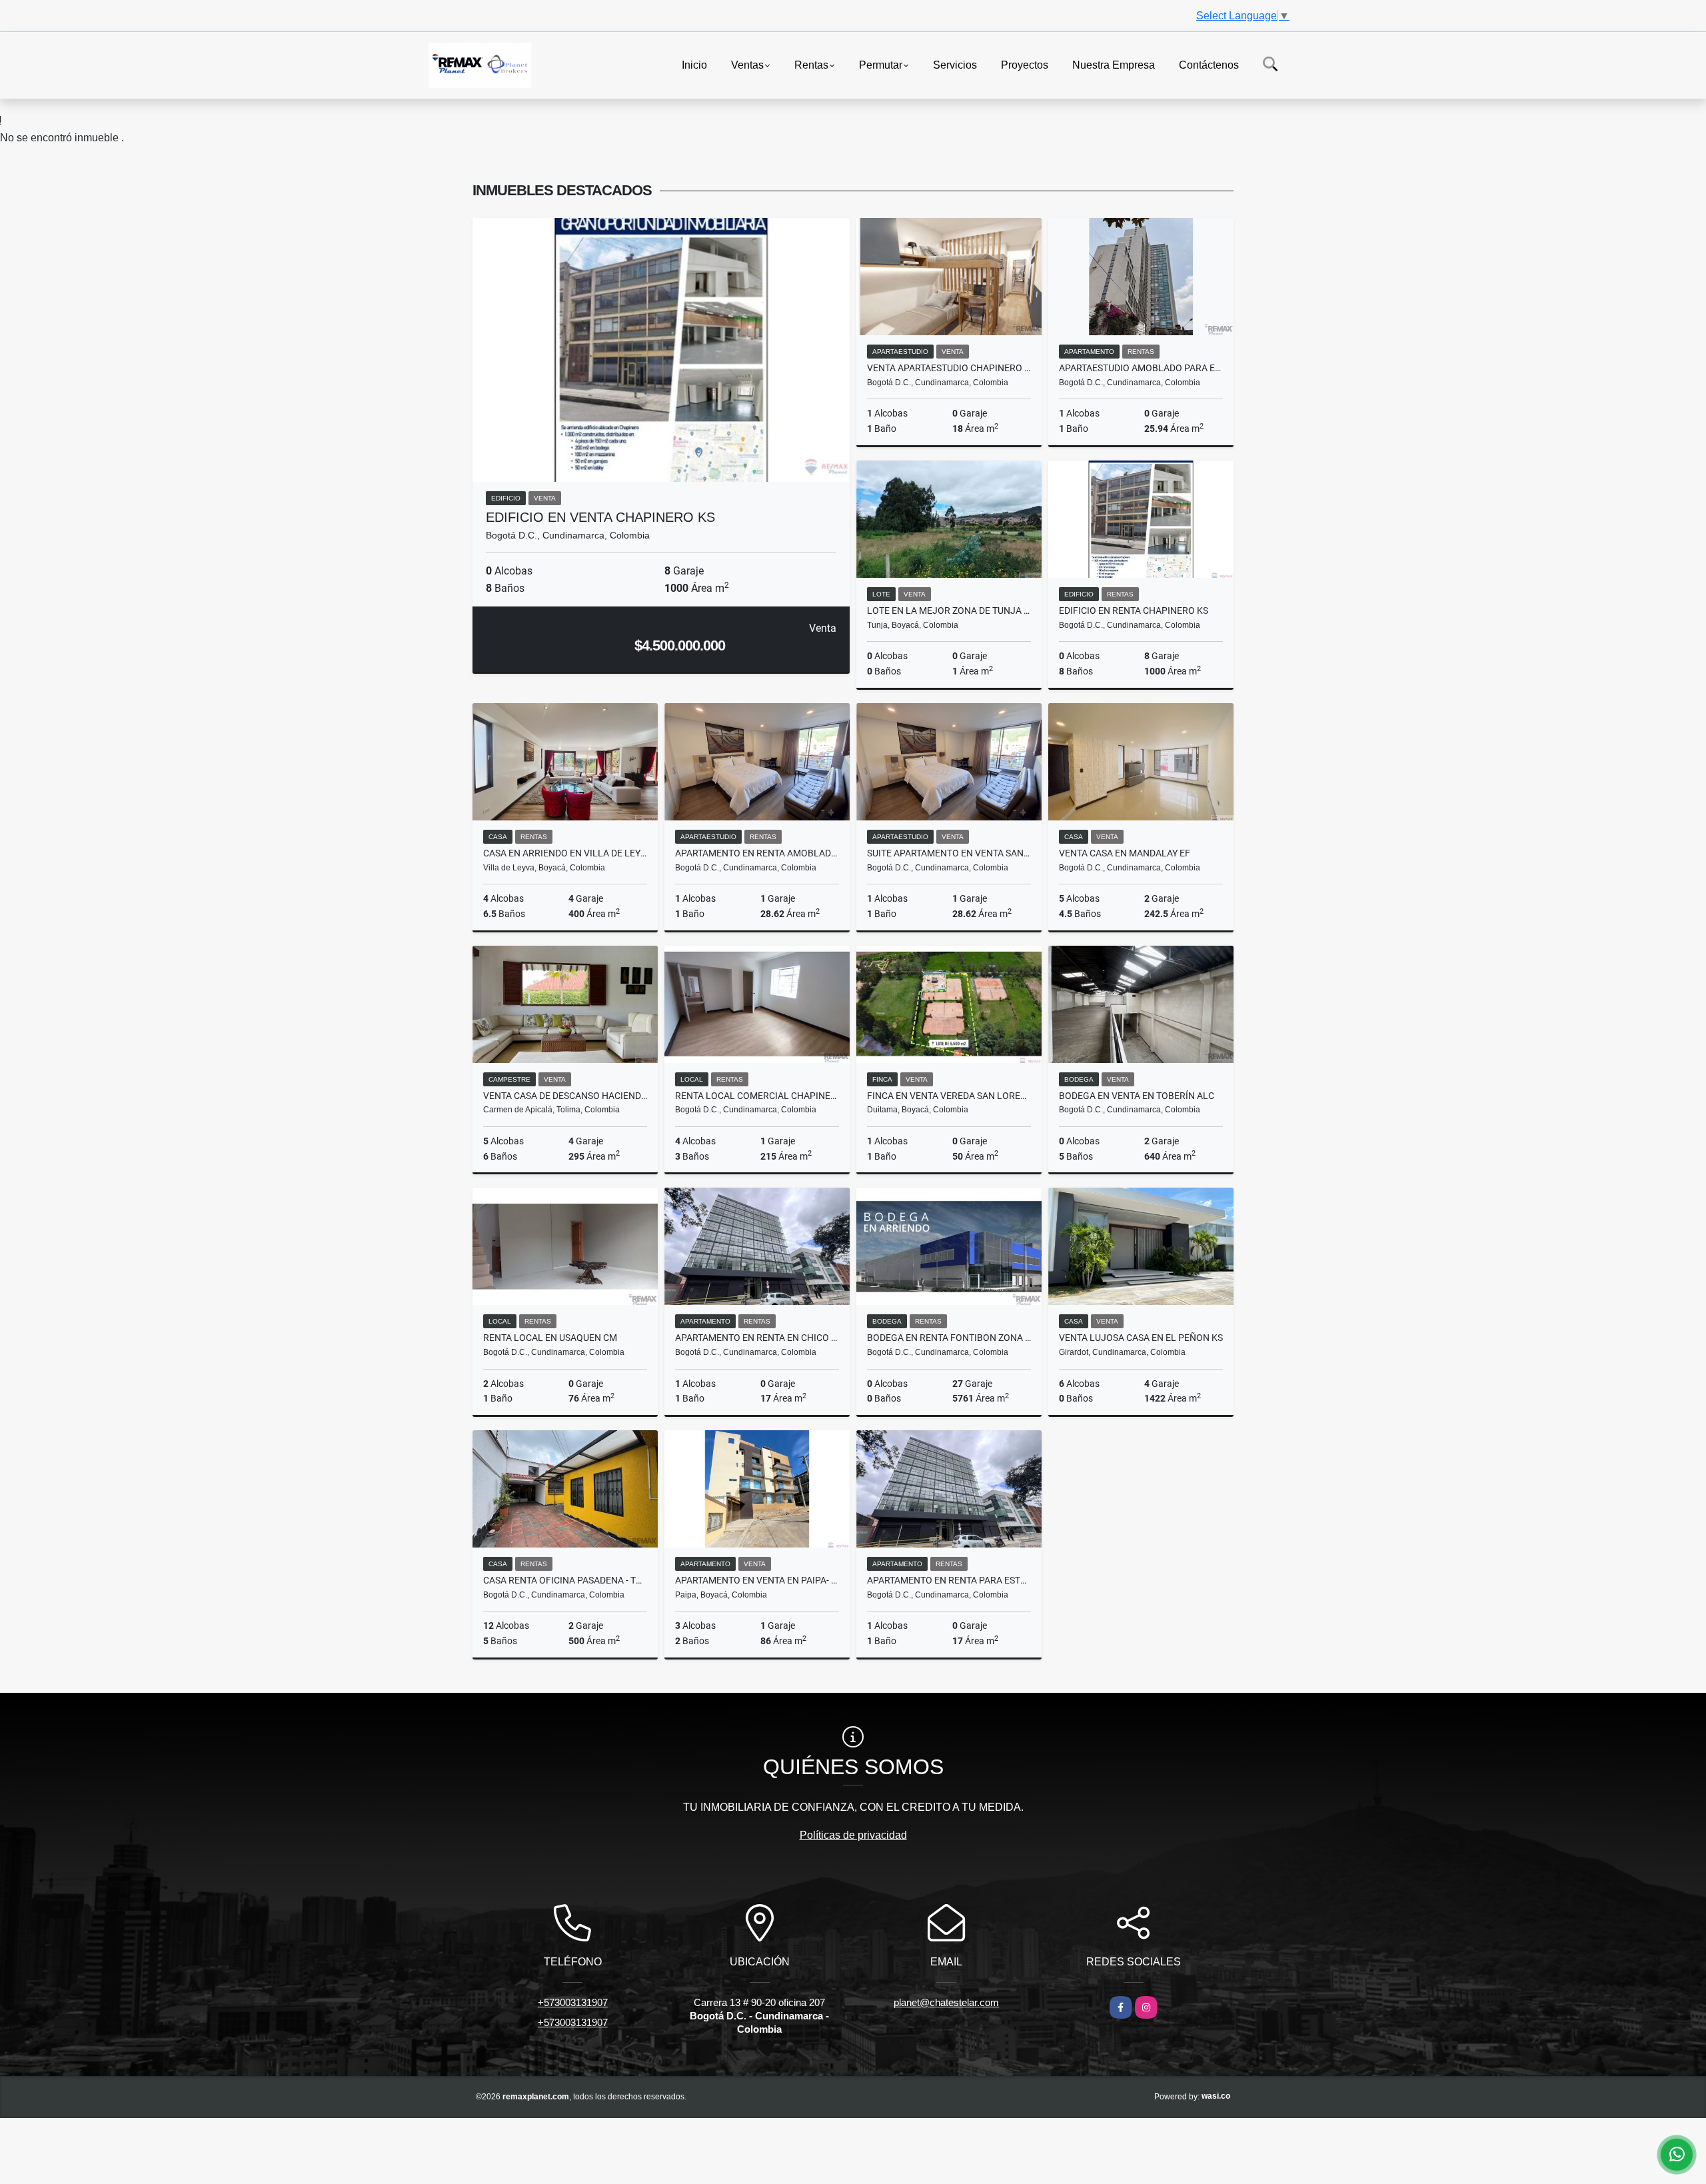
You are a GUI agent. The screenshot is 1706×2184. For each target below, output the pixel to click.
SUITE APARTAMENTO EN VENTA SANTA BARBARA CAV (949, 853)
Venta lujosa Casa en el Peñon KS (1141, 1338)
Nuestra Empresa (1114, 64)
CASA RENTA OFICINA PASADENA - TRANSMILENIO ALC (565, 1580)
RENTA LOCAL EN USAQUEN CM (550, 1338)
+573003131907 (573, 2002)
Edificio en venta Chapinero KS (600, 517)
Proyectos (1025, 64)
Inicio (694, 64)
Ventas (747, 64)
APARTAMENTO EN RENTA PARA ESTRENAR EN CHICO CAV (949, 1580)
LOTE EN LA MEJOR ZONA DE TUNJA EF (949, 610)
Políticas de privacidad (853, 1835)
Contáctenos (1209, 64)
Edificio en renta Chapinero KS (1134, 610)
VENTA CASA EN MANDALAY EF (1125, 853)
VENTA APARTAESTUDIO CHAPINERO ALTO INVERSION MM (949, 368)
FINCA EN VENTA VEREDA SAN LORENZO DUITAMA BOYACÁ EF (949, 1096)
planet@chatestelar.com (946, 2002)
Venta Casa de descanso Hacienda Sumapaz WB (565, 1096)
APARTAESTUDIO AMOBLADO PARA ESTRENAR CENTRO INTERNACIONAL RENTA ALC (1141, 368)
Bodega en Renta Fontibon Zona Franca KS (949, 1338)
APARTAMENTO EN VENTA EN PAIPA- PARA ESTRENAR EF (757, 1580)
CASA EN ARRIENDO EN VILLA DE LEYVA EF (565, 853)
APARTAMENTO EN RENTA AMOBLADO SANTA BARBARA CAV (757, 853)
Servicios (955, 64)
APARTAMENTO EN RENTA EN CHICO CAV (757, 1338)
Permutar (881, 64)
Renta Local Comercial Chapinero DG (757, 1096)
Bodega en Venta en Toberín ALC (1137, 1096)
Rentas (811, 64)
